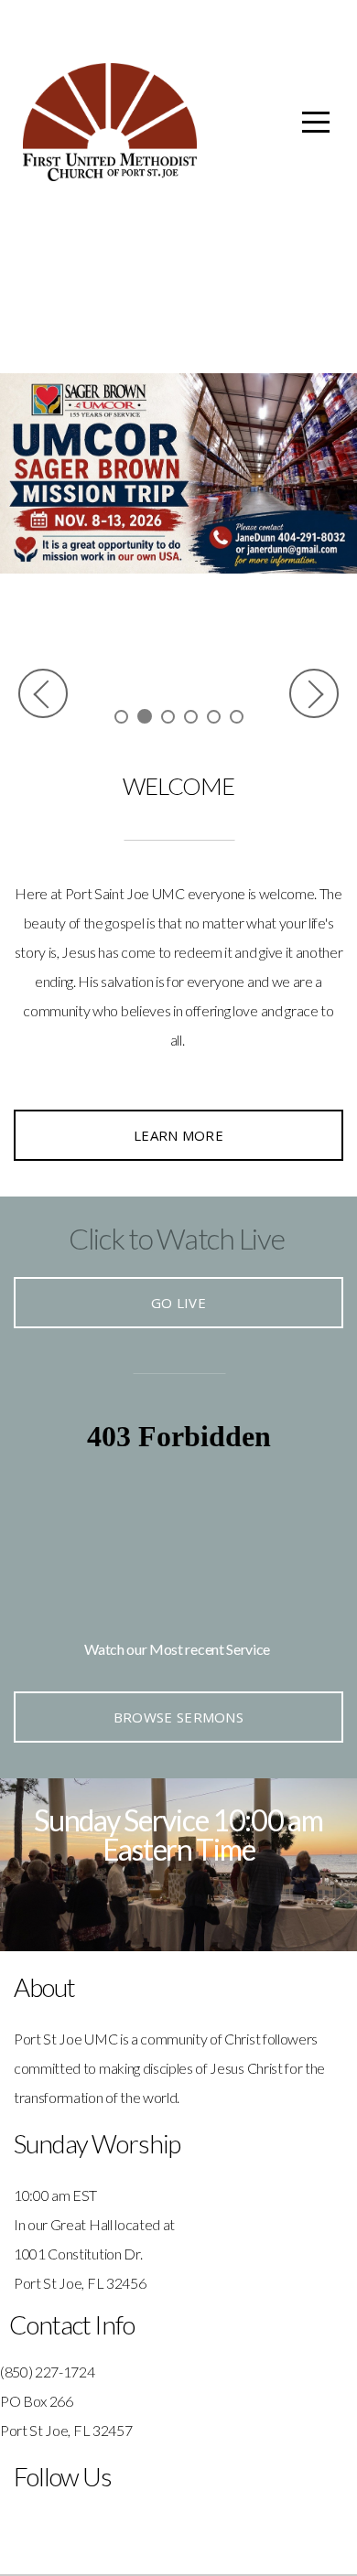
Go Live (178, 1303)
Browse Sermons (178, 1717)
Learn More (178, 1135)
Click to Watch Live (177, 1238)
